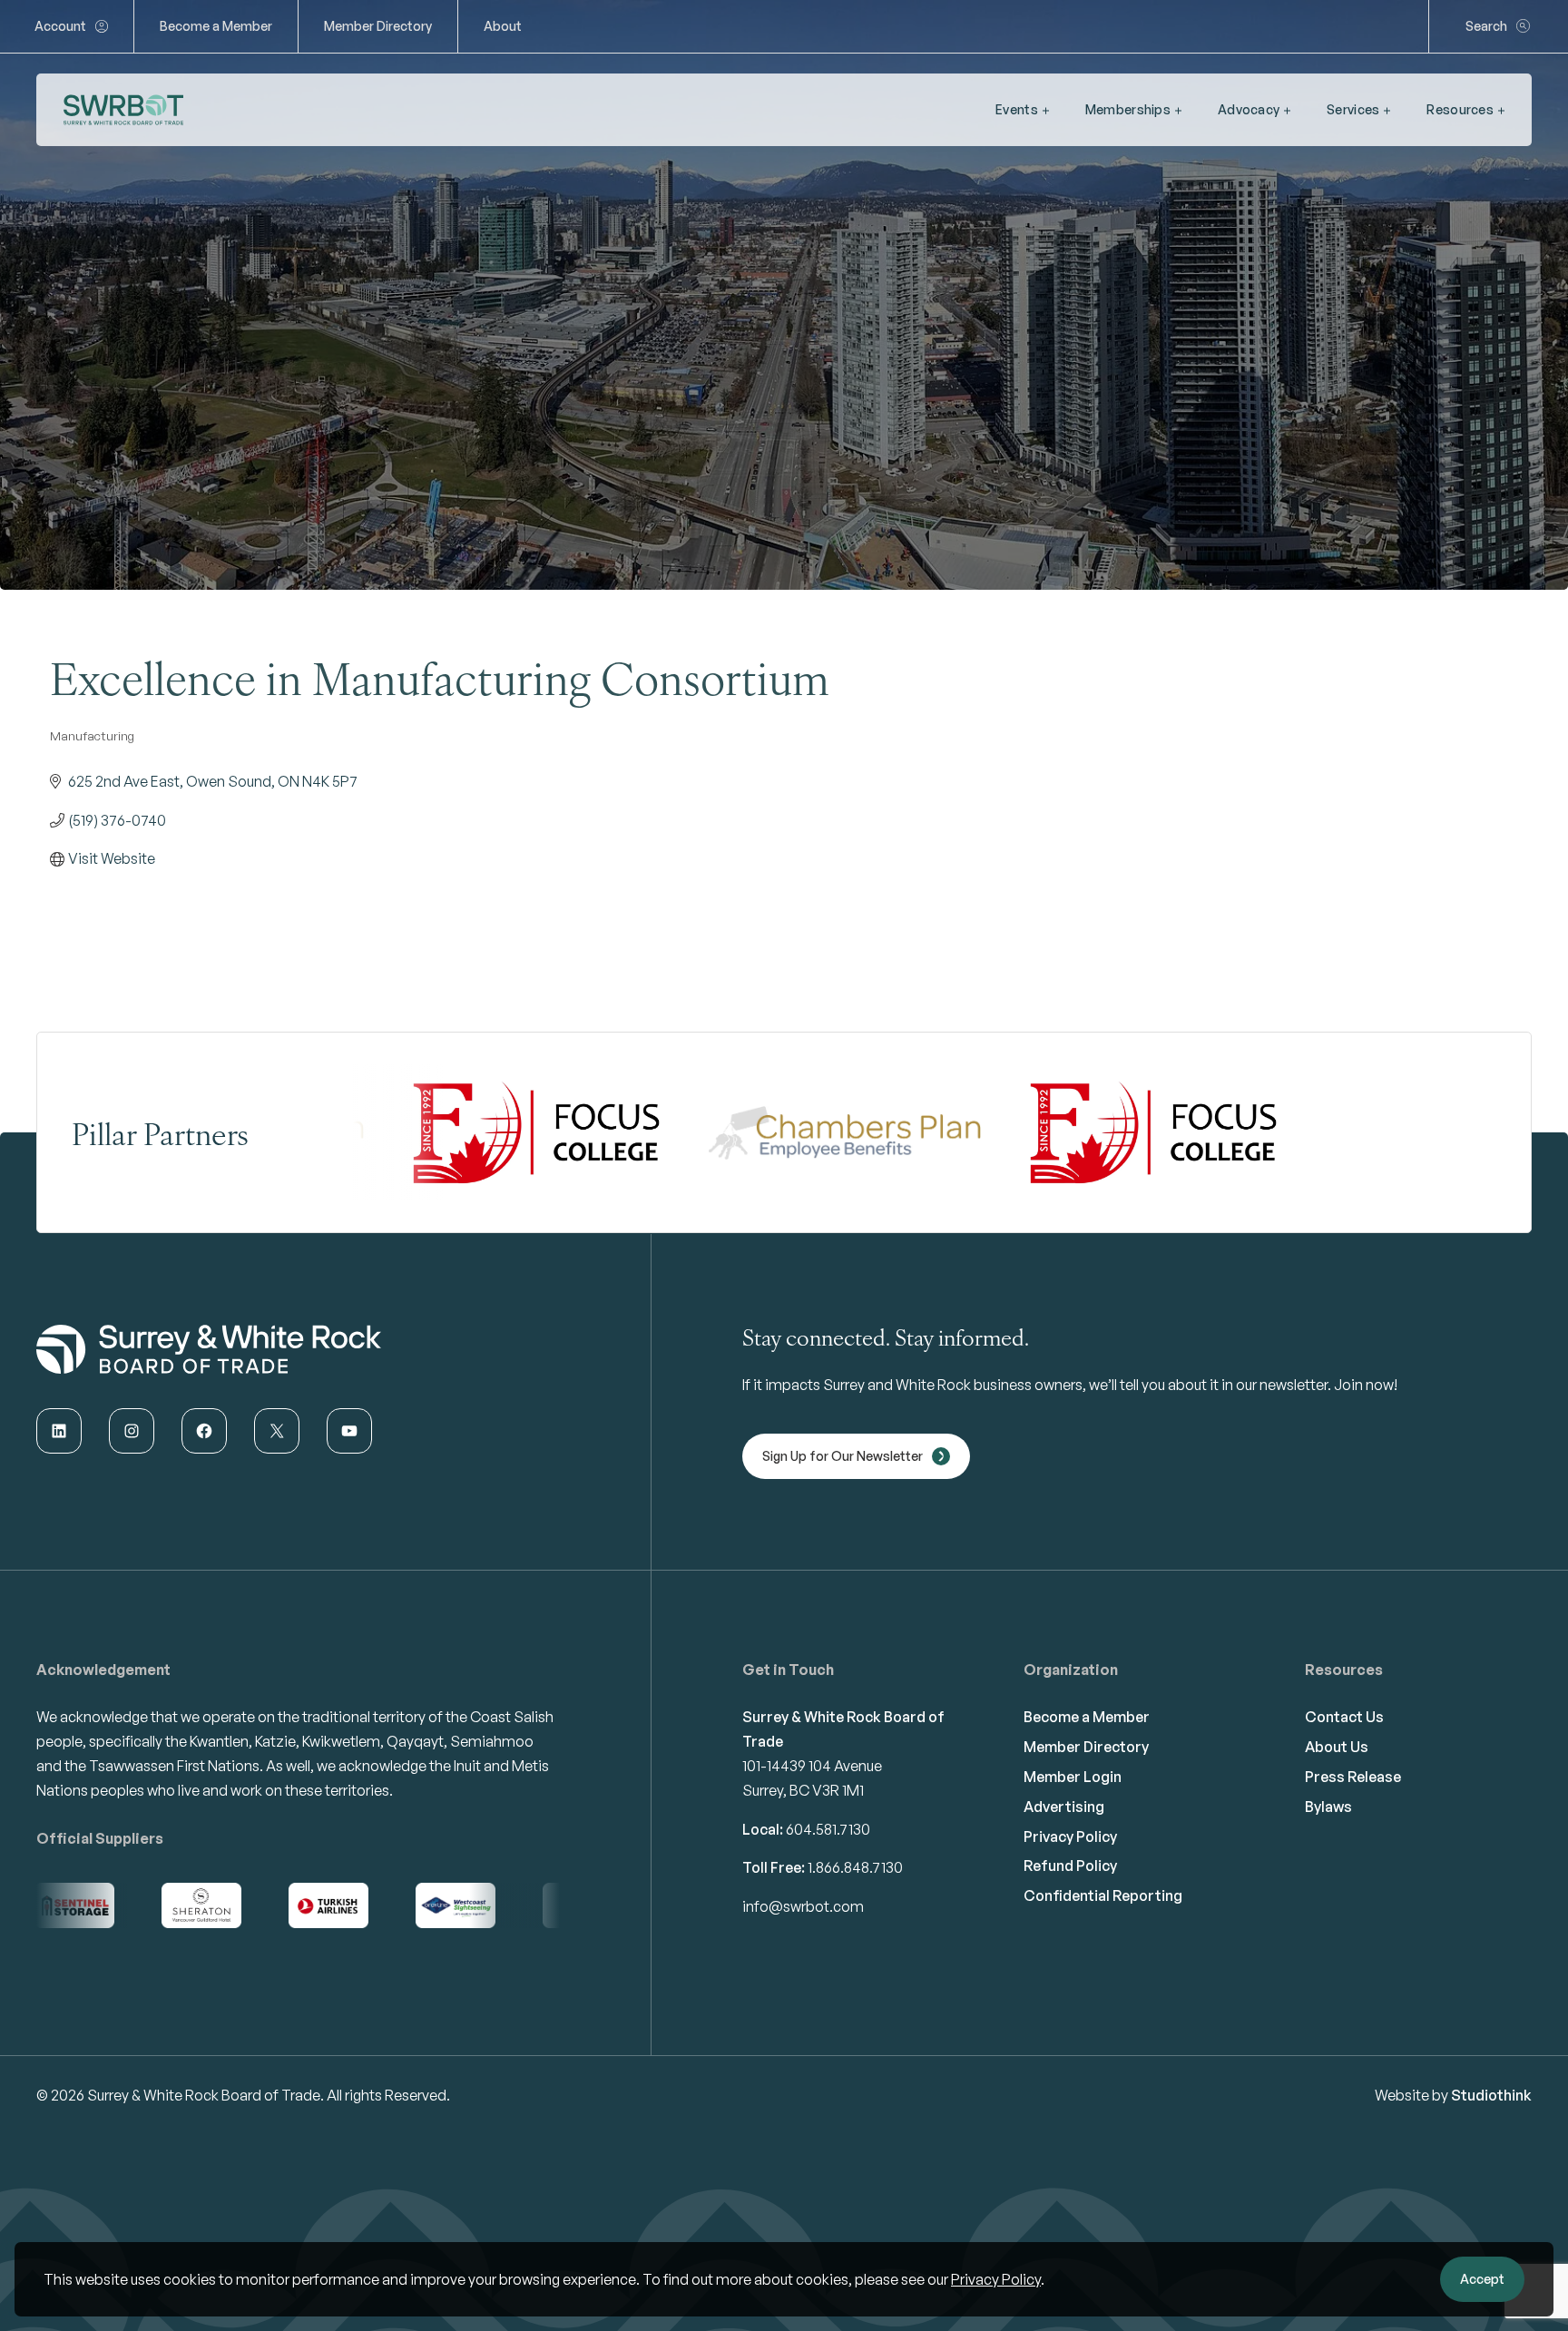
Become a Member (216, 26)
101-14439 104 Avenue (812, 1766)
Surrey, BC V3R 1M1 (803, 1790)
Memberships (1128, 109)
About (503, 26)
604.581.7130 (828, 1829)
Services (1353, 109)
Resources (1460, 109)
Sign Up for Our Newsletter (843, 1456)
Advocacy (1249, 109)
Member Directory (378, 26)
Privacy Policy (996, 2279)
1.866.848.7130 (855, 1867)
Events (1017, 109)
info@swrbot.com (803, 1906)
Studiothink (1491, 2095)
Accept (1482, 2279)
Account (60, 26)
